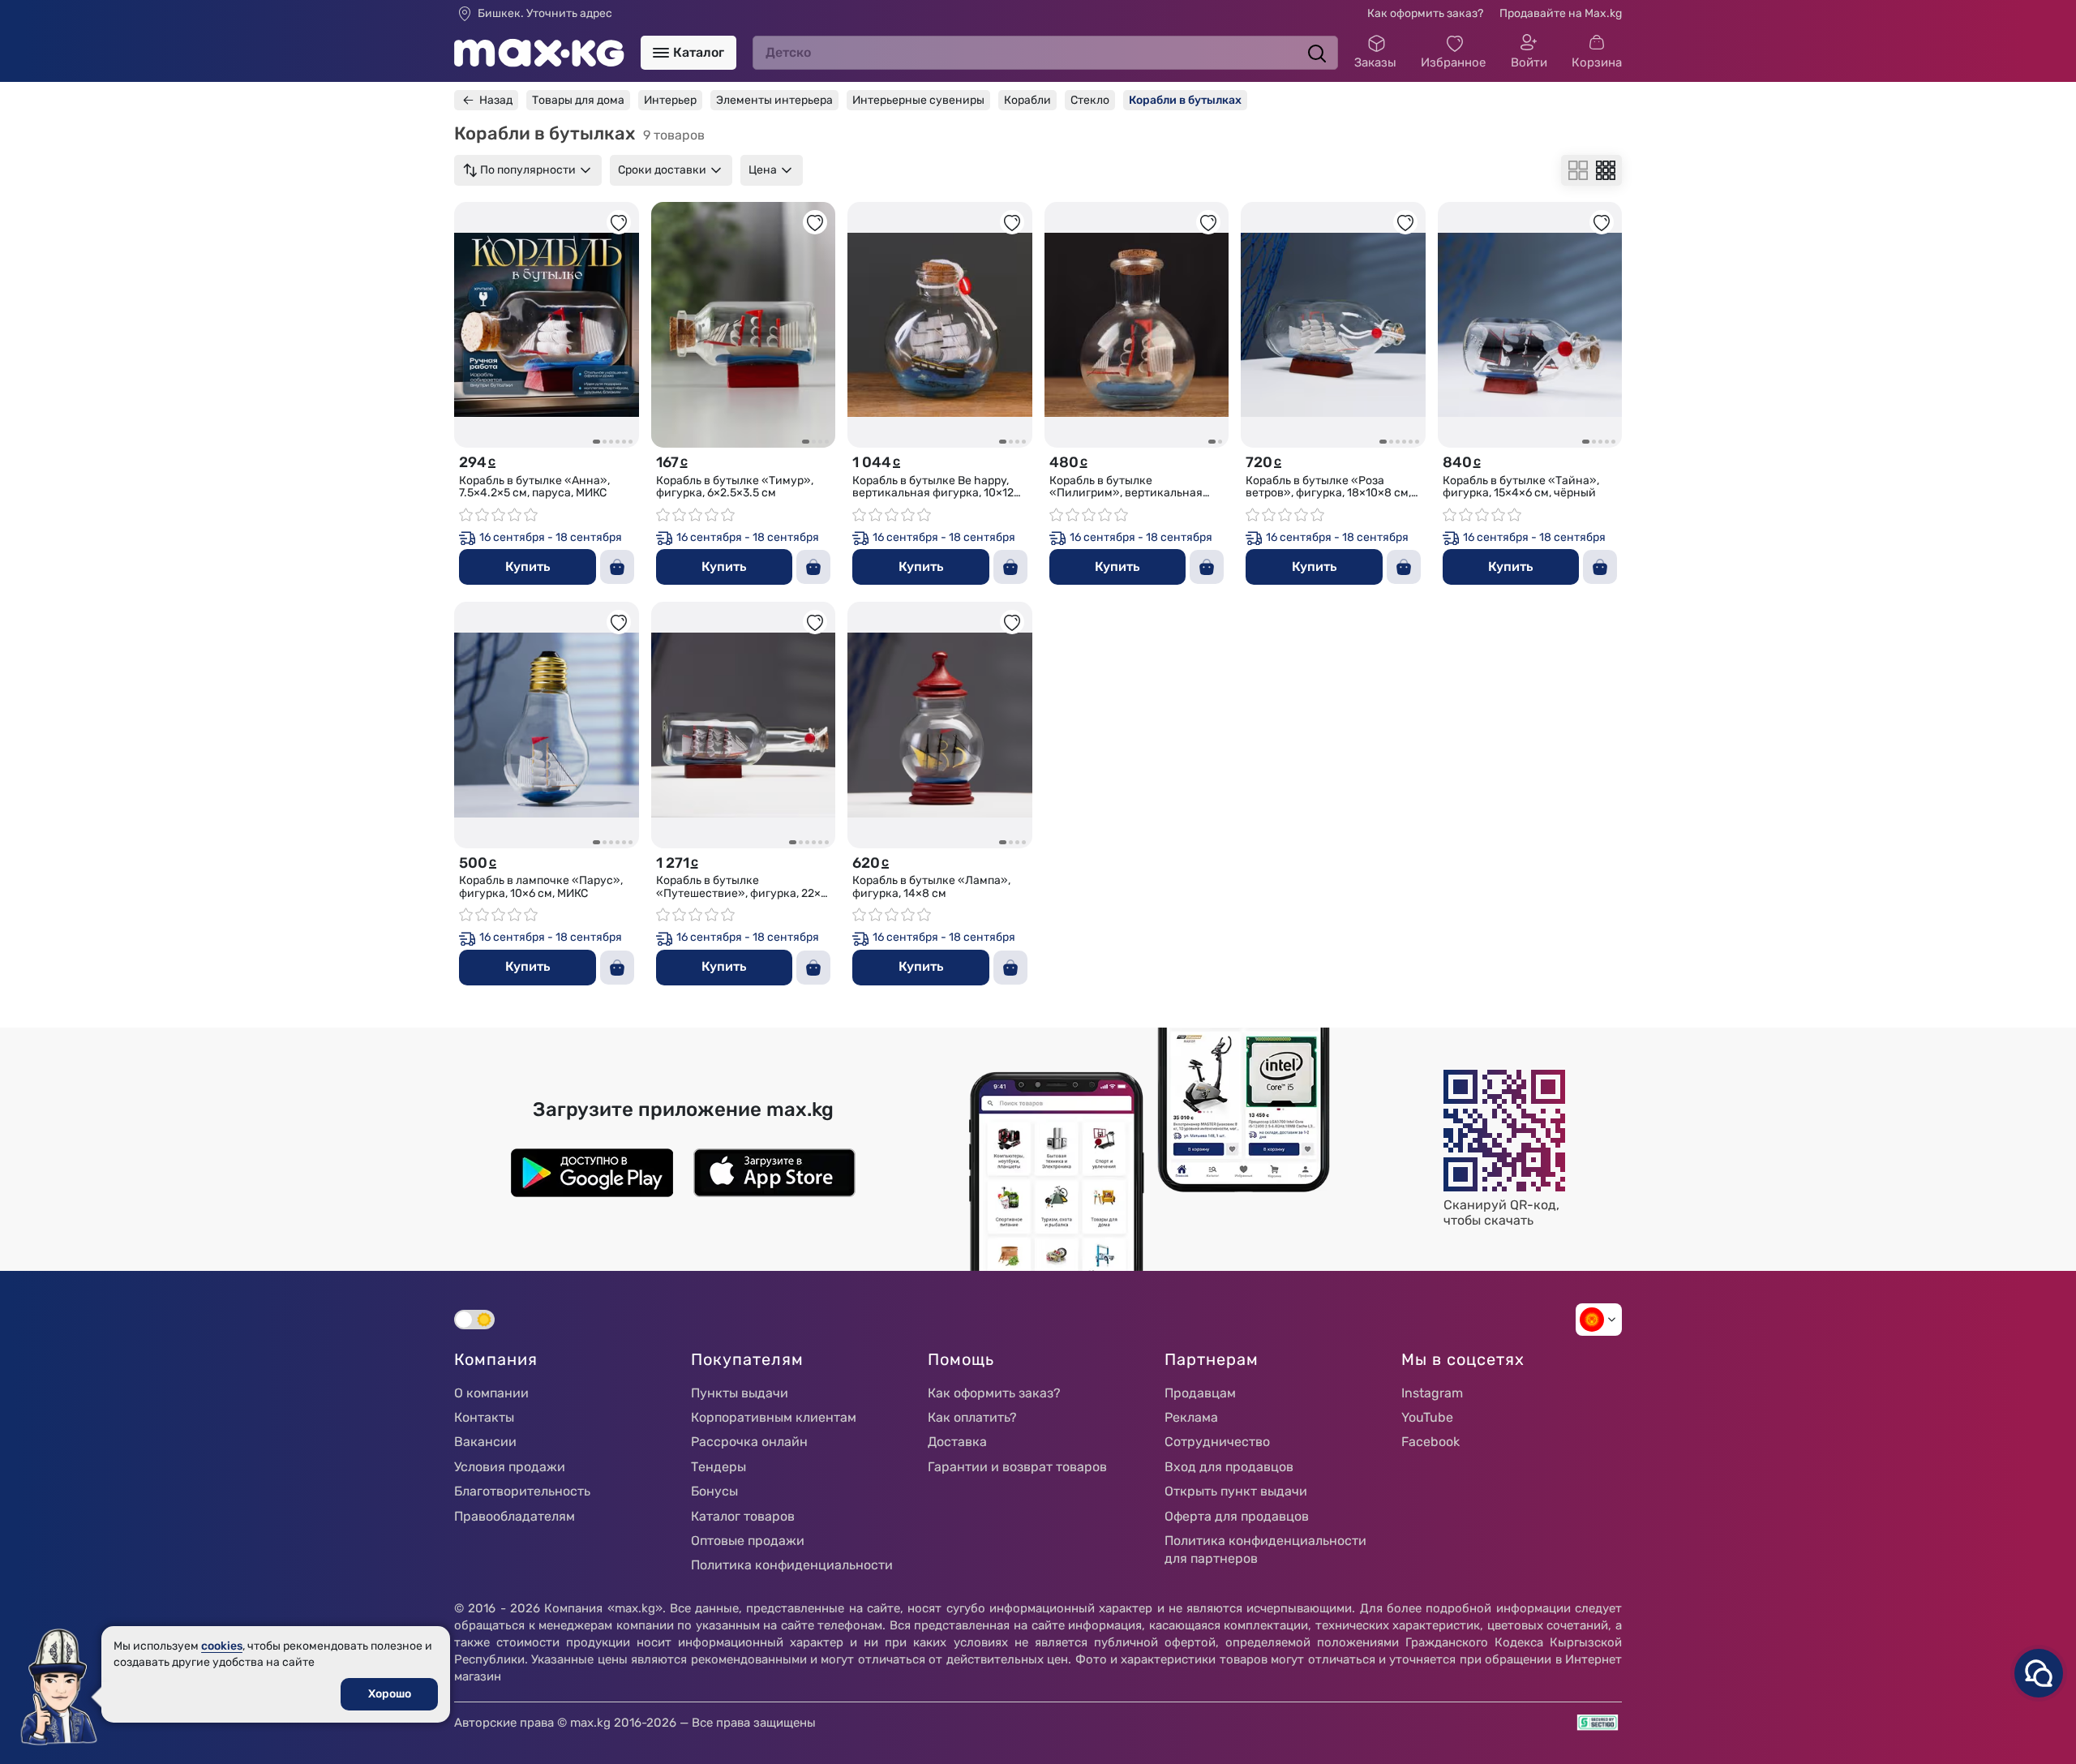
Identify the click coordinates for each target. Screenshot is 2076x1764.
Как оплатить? (972, 1417)
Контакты (484, 1417)
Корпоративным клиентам (774, 1417)
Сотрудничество (1217, 1442)
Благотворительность (522, 1491)
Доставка (957, 1442)
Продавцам (1200, 1393)
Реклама (1191, 1417)
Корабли (1027, 100)
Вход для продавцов (1229, 1467)
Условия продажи (510, 1467)
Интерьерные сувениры (918, 100)
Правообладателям (515, 1516)
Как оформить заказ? (1425, 13)
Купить (528, 567)
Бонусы (714, 1491)
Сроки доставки (662, 170)
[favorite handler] (619, 222)
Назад (496, 100)
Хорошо (390, 1694)
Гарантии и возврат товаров (1017, 1467)
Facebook (1430, 1442)
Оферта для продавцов (1237, 1516)
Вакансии (485, 1442)
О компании (491, 1393)
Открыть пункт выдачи (1236, 1491)
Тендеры (718, 1467)
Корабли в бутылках (1185, 100)
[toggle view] (1578, 170)
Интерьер (670, 100)
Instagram (1432, 1393)
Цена (763, 170)
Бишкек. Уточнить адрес (545, 14)
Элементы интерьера (774, 100)
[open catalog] (661, 53)
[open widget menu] (2039, 1673)
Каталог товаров (743, 1516)
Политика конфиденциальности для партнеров (1265, 1549)
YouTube (1427, 1417)
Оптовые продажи (748, 1541)
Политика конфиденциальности (792, 1565)
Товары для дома (578, 100)
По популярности (528, 170)
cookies (222, 1646)
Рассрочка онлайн (749, 1442)
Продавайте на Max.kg (1561, 13)
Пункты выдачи (740, 1393)
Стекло (1090, 100)
